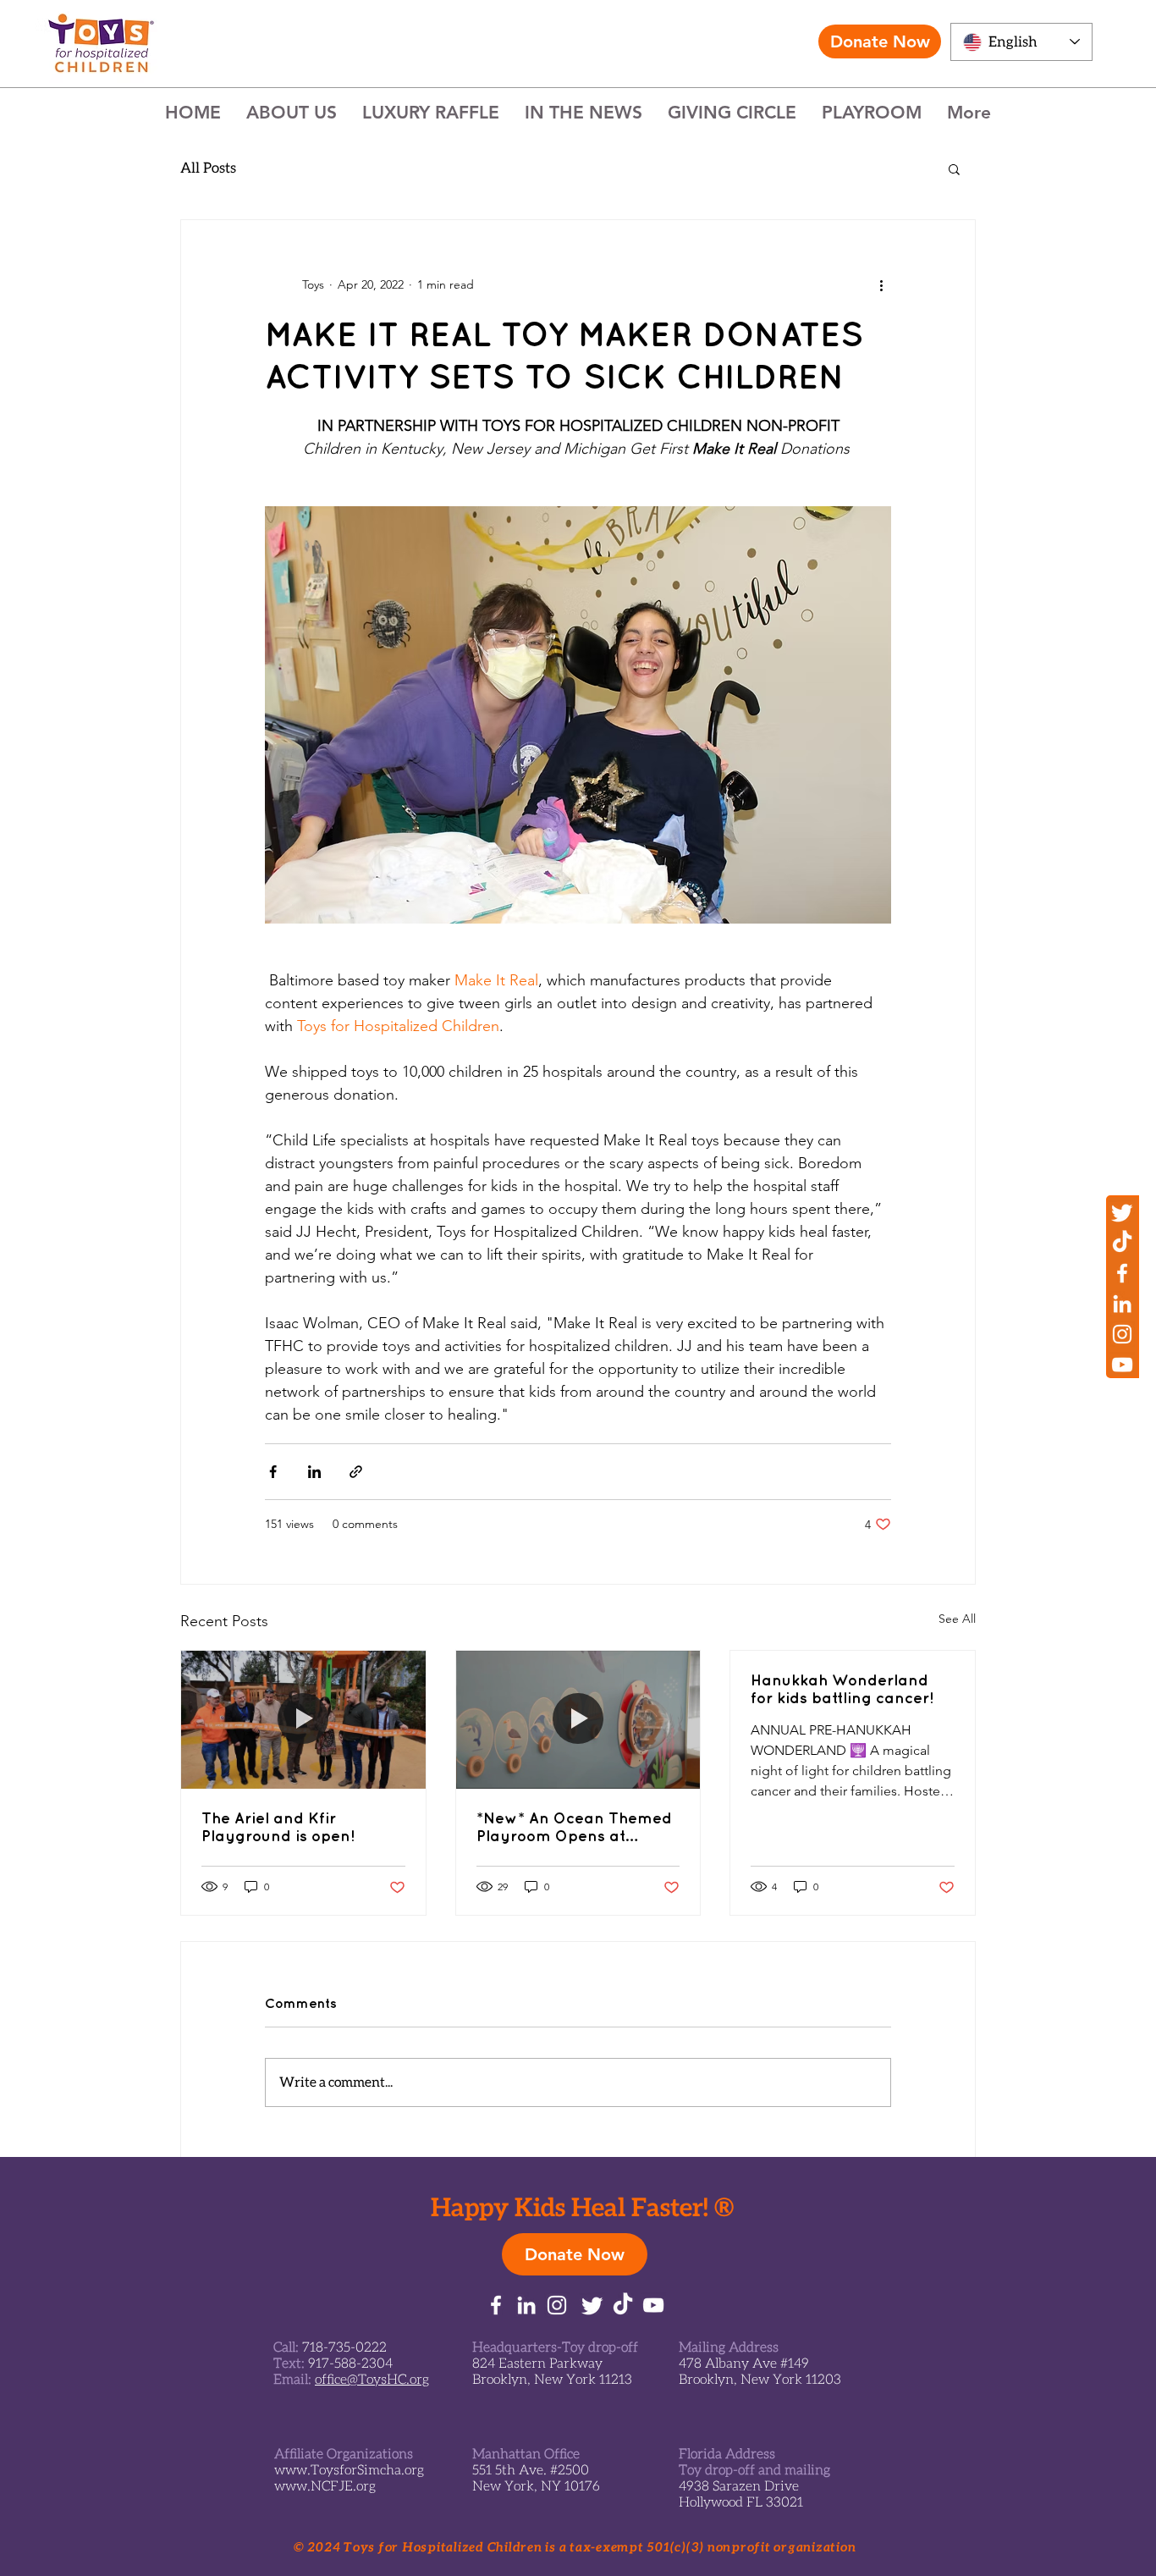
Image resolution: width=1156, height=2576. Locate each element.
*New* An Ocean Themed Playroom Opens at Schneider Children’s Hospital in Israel (574, 1827)
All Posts (208, 168)
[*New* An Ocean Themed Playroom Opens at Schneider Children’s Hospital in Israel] (578, 1719)
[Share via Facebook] (273, 1472)
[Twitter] (1122, 1212)
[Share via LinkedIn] (314, 1472)
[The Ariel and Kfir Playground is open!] (303, 1719)
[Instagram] (1122, 1334)
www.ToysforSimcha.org (349, 2470)
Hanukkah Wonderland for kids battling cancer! (842, 1689)
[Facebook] (1122, 1273)
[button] (954, 168)
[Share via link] (356, 1472)
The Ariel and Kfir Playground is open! (278, 1827)
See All (957, 1619)
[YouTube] (1122, 1365)
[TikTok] (1122, 1243)
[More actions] (881, 284)
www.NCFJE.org (325, 2486)
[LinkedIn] (1122, 1304)
